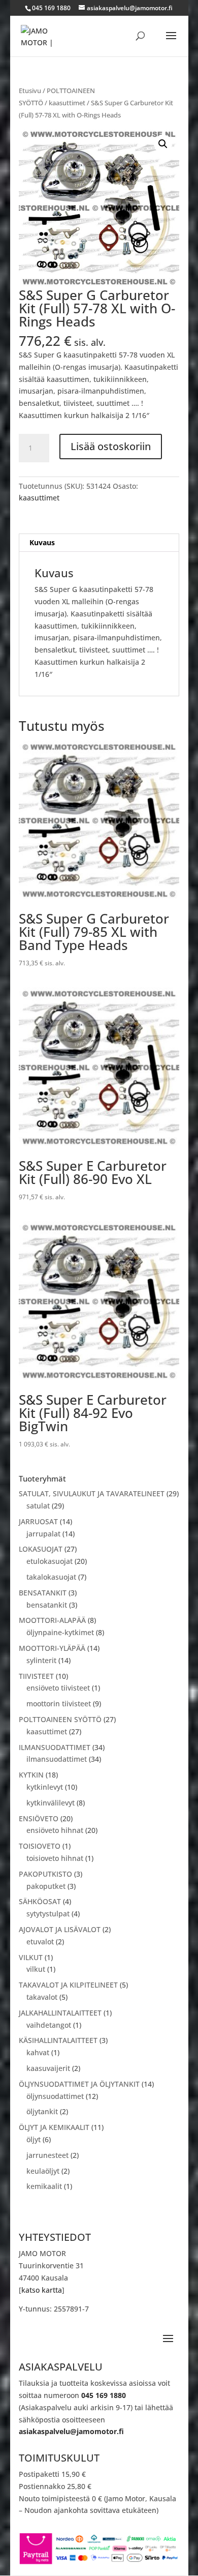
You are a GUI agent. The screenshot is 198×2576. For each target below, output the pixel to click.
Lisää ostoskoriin (111, 446)
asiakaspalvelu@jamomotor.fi (71, 2431)
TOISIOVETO (40, 1846)
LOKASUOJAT (41, 1549)
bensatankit (47, 1605)
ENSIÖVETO (39, 1818)
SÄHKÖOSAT (40, 1901)
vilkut (36, 1969)
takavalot (42, 1997)
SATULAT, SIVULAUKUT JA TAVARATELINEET (92, 1493)
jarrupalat (43, 1534)
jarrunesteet (47, 2155)
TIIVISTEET (36, 1676)
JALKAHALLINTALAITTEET (60, 2013)
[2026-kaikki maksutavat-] (99, 2563)
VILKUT (31, 1957)
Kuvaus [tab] (42, 542)
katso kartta (42, 2290)
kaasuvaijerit (48, 2068)
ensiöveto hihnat (55, 1830)
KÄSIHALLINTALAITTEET (58, 2040)
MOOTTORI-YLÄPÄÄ (52, 1648)
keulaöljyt (43, 2171)
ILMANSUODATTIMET (55, 1747)
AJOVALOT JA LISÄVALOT (60, 1929)
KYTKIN (31, 1775)
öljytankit (42, 2111)
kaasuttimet (67, 103)
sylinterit (41, 1660)
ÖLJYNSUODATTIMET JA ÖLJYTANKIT (79, 2084)
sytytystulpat (48, 1914)
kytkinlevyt (45, 1787)
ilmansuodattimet (57, 1759)
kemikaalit (44, 2186)
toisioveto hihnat (55, 1858)
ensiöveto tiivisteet (58, 1688)
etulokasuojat (49, 1561)
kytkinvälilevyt (51, 1803)
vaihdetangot (49, 2025)
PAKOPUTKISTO (45, 1874)
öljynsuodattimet (55, 2096)
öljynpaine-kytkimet (60, 1632)
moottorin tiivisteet (59, 1704)
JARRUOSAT (38, 1521)
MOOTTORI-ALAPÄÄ (52, 1620)
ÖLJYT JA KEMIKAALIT (54, 2127)
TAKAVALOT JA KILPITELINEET (68, 1985)
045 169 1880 (104, 2395)
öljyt (34, 2139)
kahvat (38, 2052)
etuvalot (40, 1942)
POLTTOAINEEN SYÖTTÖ (60, 1719)
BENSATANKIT (43, 1593)
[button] (163, 144)
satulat (38, 1506)
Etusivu (30, 91)
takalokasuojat (51, 1577)
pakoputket (46, 1886)
